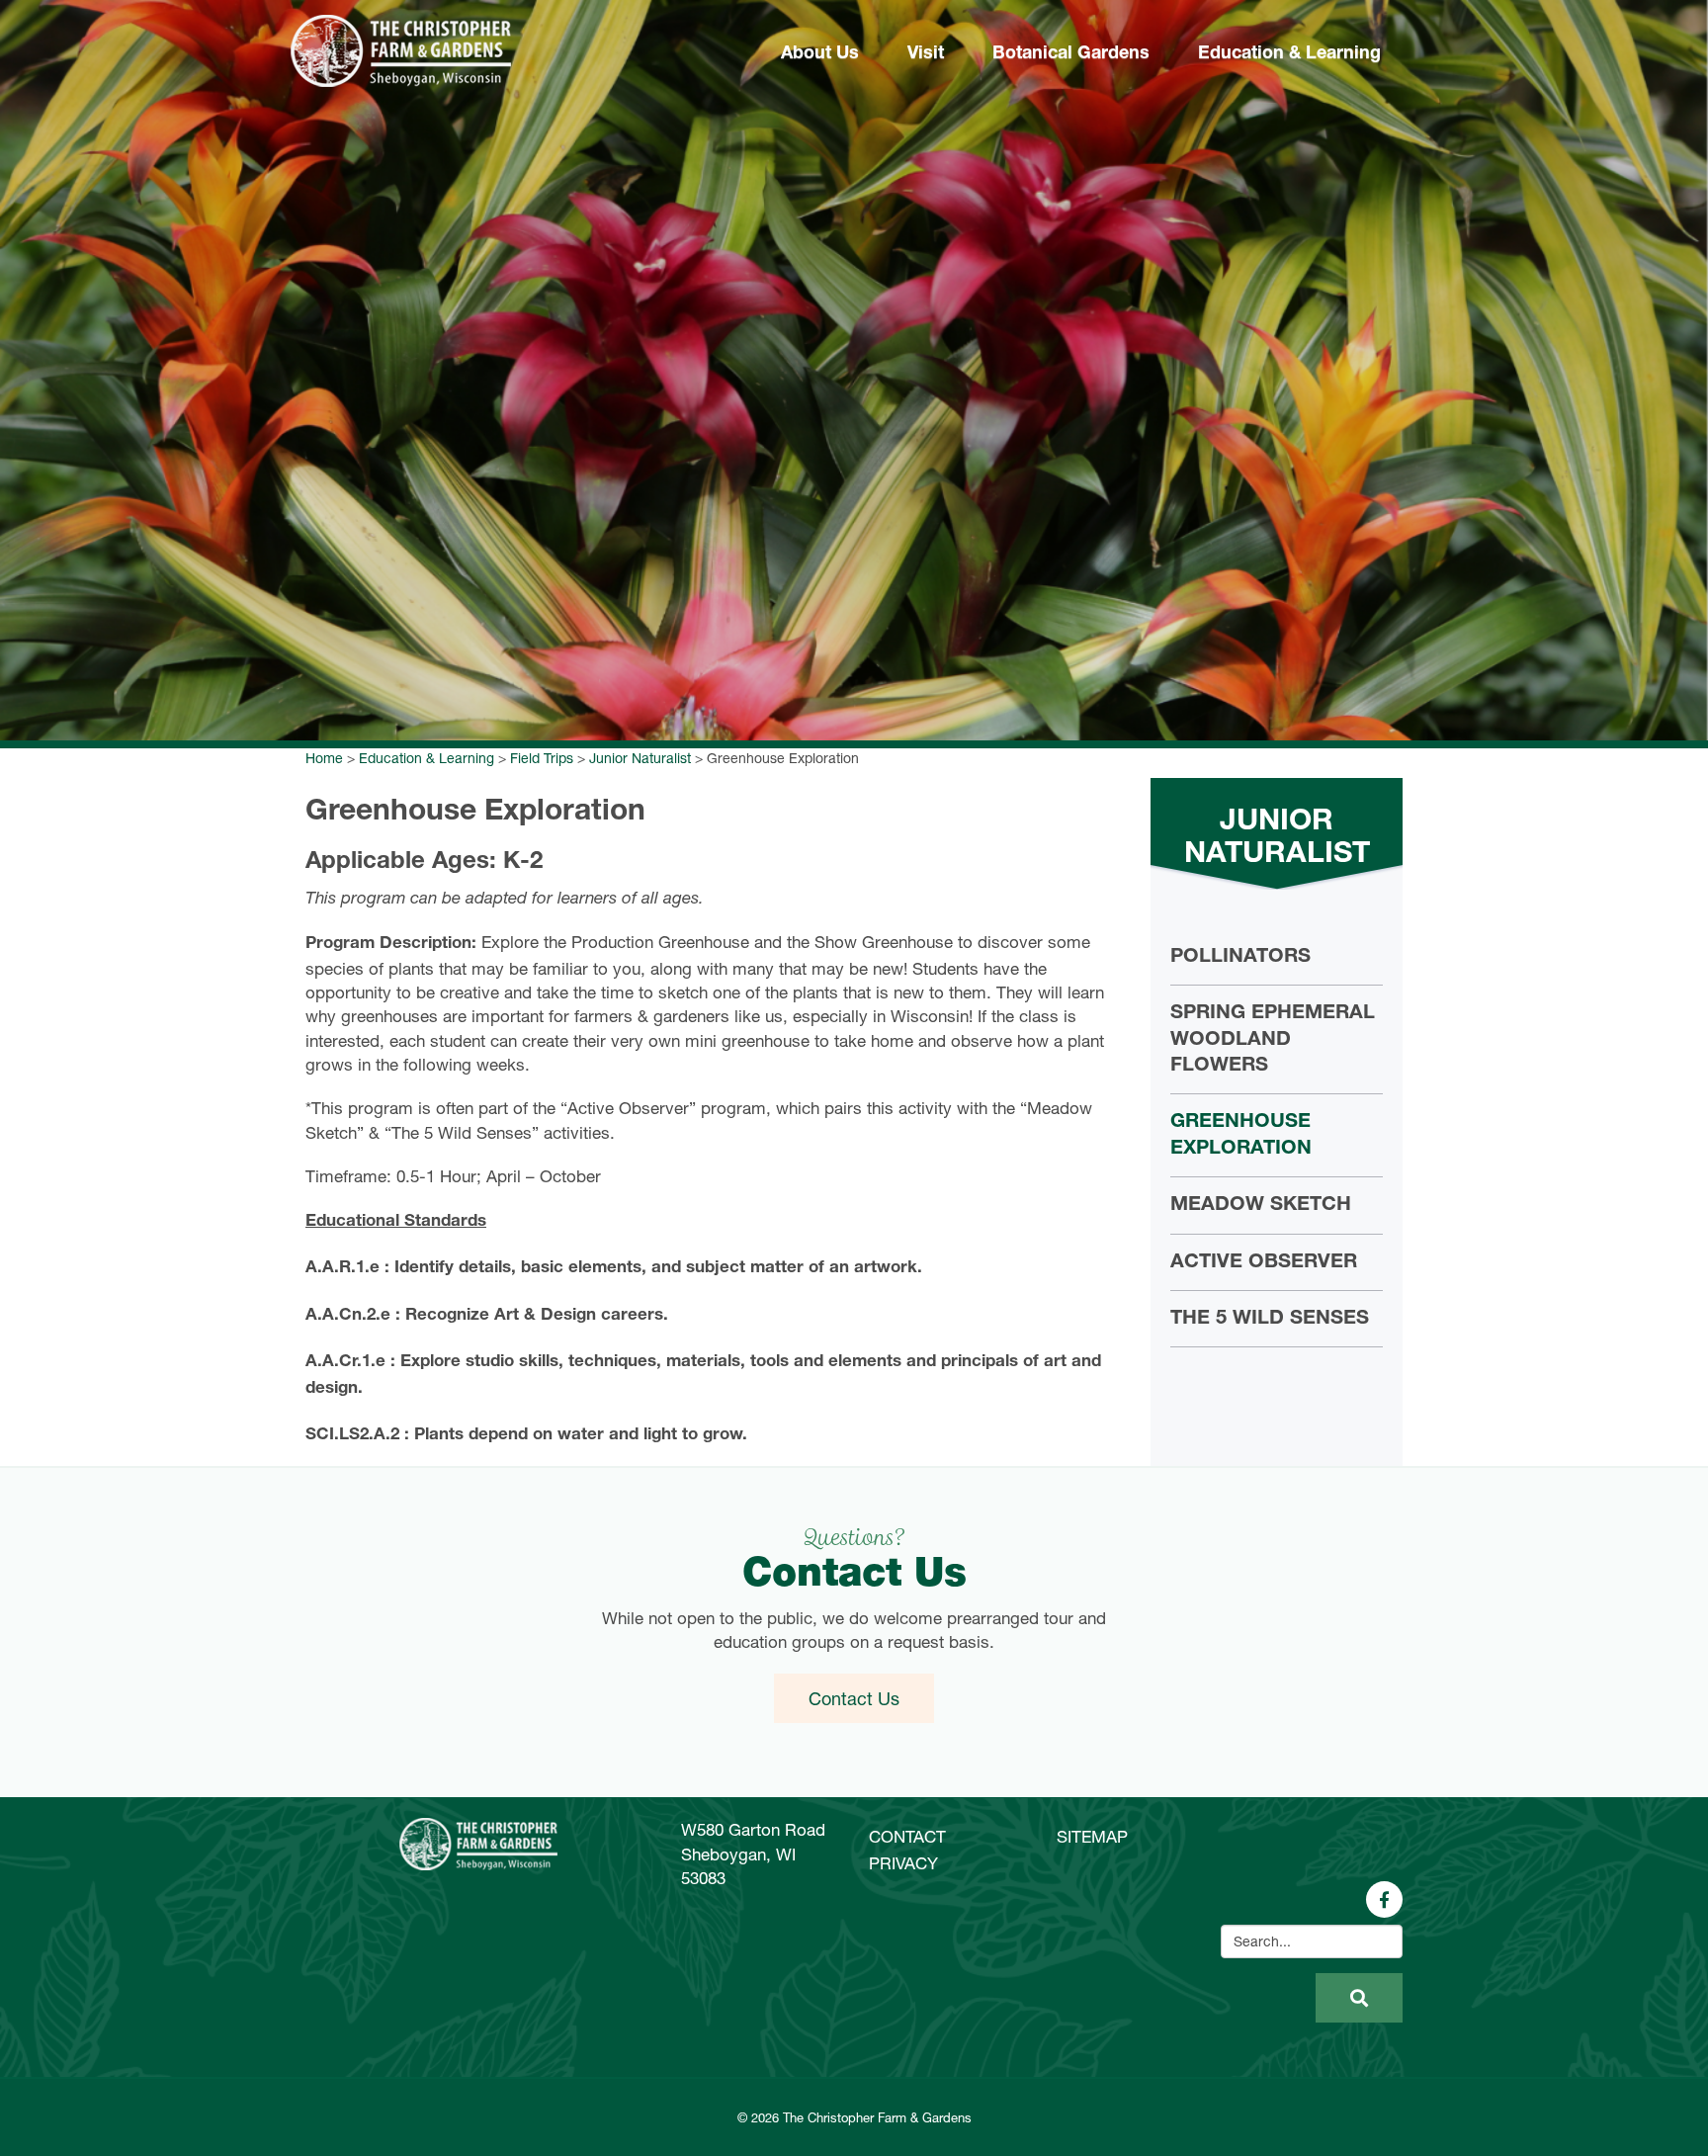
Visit (926, 54)
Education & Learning (1289, 54)
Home (324, 758)
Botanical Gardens (1071, 54)
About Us (820, 54)
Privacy (903, 1863)
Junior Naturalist (640, 758)
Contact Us (854, 1698)
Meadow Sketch (1261, 1206)
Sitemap (1092, 1836)
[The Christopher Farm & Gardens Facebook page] (1384, 1899)
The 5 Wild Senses (1270, 1320)
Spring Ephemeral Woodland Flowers (1273, 1040)
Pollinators (1240, 958)
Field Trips (542, 758)
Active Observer (1264, 1263)
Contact (907, 1836)
